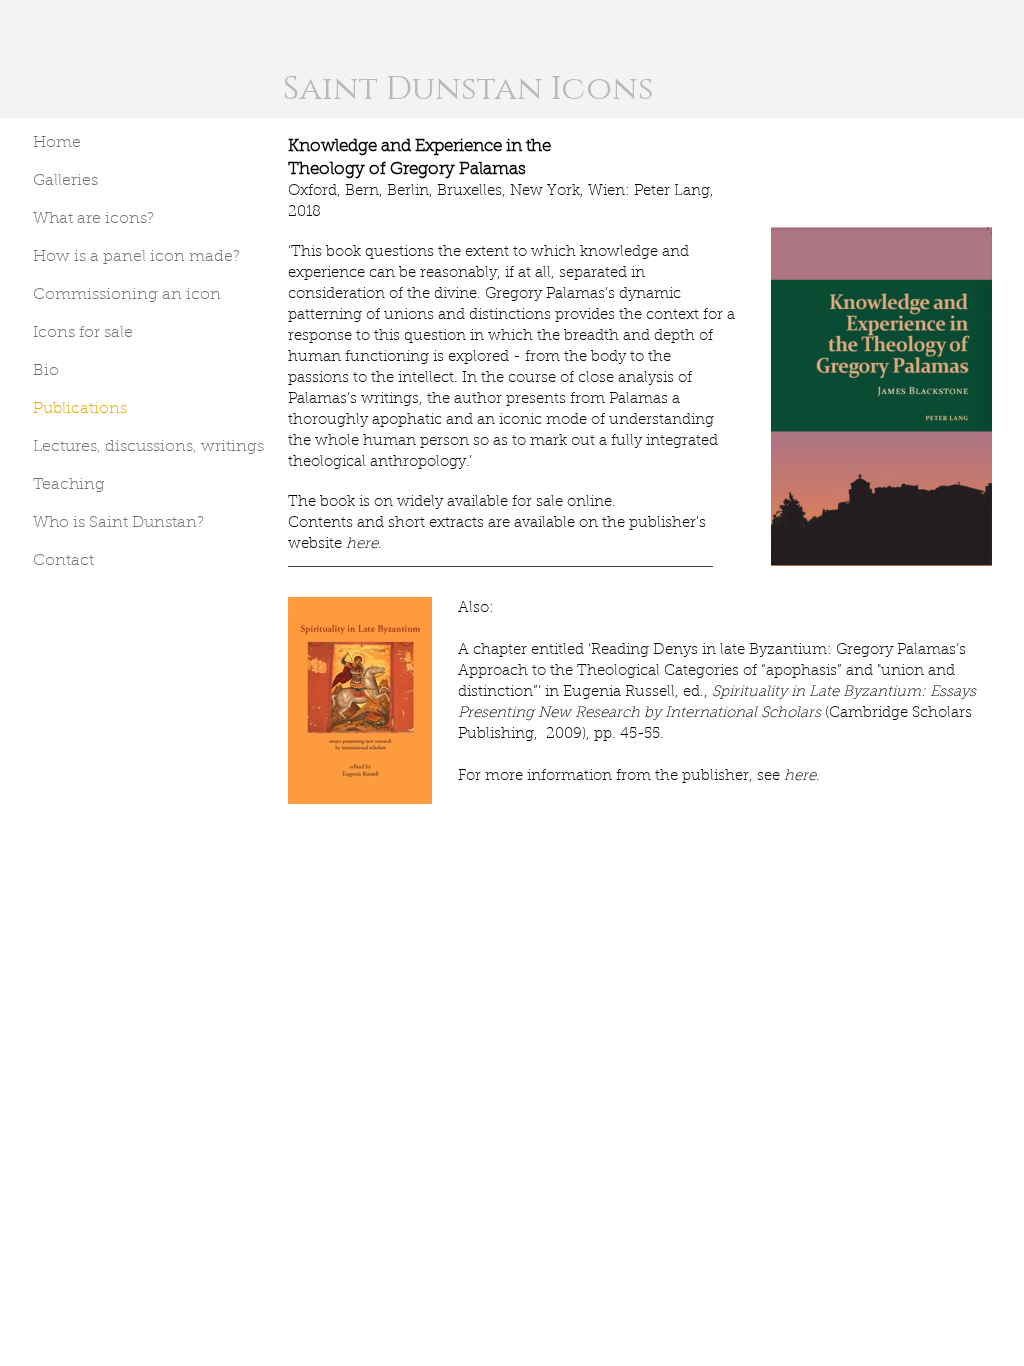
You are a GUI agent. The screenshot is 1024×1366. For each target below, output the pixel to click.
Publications (80, 409)
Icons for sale (83, 333)
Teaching (69, 485)
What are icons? (93, 219)
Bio (46, 371)
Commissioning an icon (127, 295)
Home (57, 143)
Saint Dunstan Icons (468, 89)
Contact (63, 561)
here (362, 544)
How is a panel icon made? (136, 257)
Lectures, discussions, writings (148, 447)
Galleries (65, 181)
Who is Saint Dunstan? (118, 523)
